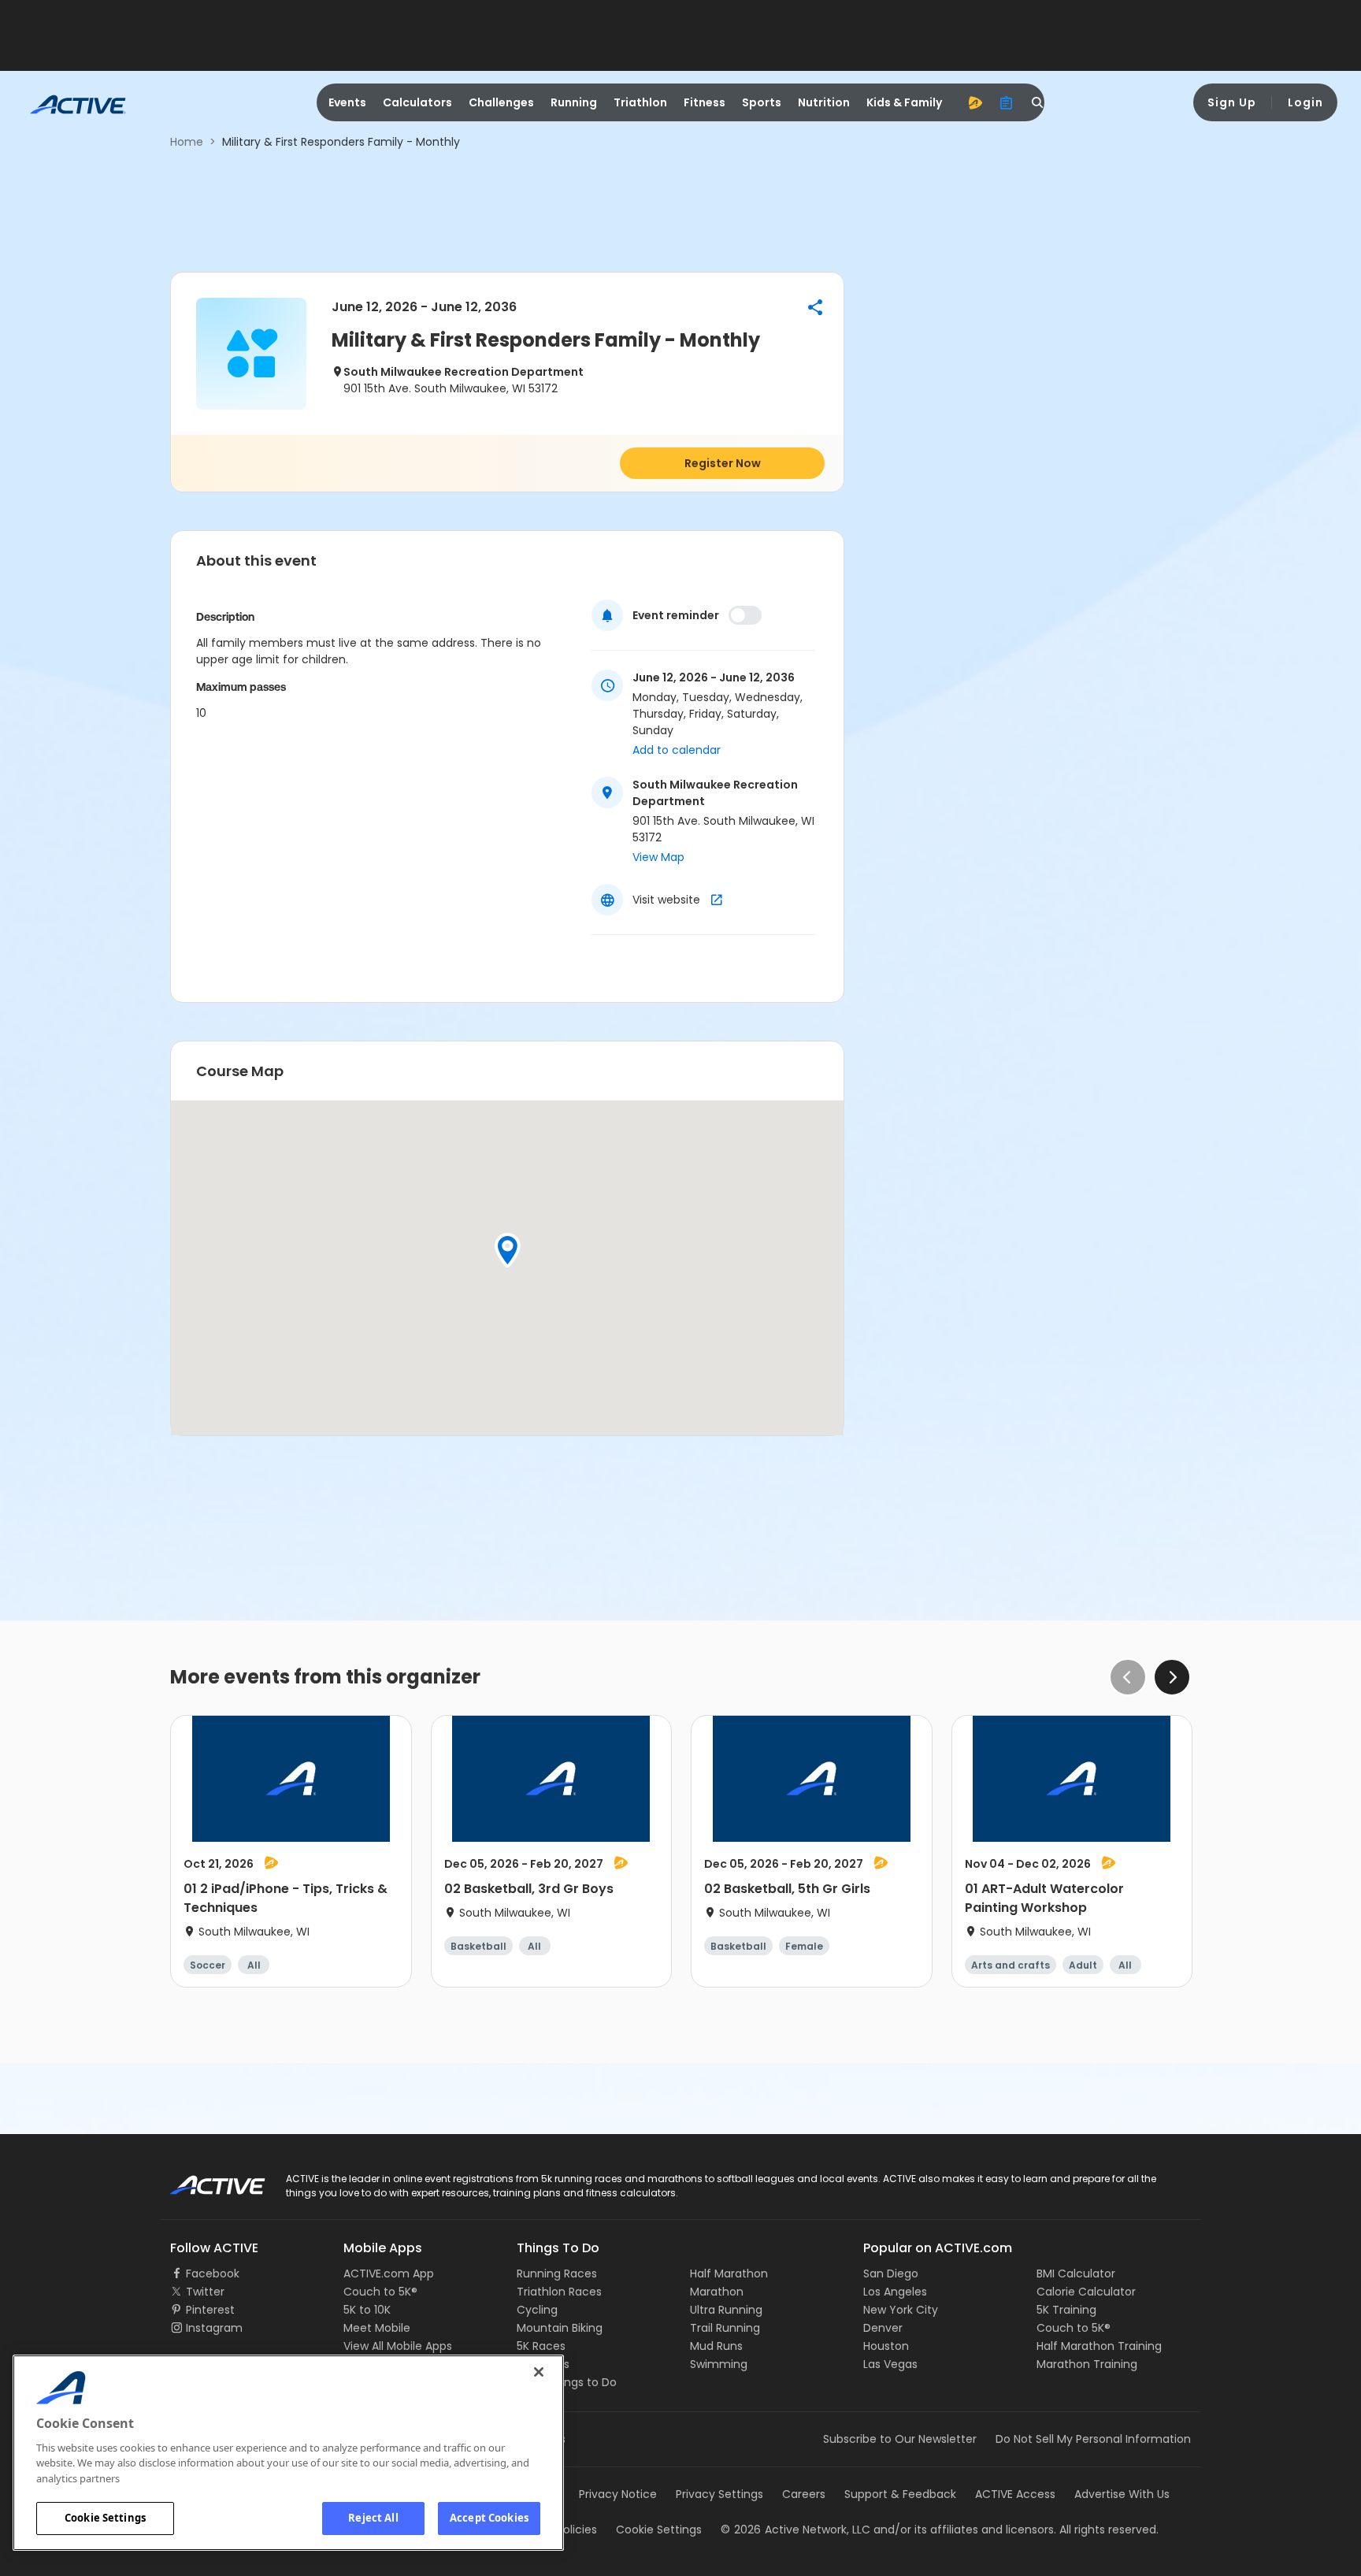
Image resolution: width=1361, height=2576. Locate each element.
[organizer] (1007, 102)
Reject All (373, 2518)
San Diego (891, 2273)
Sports (762, 102)
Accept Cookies (489, 2518)
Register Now (723, 463)
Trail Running (725, 2328)
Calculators (417, 102)
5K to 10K (367, 2310)
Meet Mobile (377, 2328)
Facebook (213, 2273)
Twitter (205, 2292)
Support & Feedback (900, 2494)
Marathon (717, 2292)
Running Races (557, 2273)
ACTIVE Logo (204, 2180)
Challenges (501, 102)
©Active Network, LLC (795, 2530)
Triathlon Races (559, 2292)
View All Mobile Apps (398, 2346)
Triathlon (640, 102)
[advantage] (975, 102)
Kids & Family (904, 102)
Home (187, 142)
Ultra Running (726, 2310)
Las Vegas (890, 2364)
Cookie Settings (105, 2518)
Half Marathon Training (1099, 2346)
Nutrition (824, 102)
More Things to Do (567, 2382)
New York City (901, 2310)
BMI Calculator (1076, 2273)
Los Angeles (895, 2292)
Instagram (214, 2328)
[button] (815, 307)
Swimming (719, 2364)
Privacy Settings (719, 2494)
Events (347, 102)
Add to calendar (677, 750)
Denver (883, 2328)
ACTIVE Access (1015, 2494)
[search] (1038, 102)
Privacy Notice (618, 2494)
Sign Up (1232, 102)
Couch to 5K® (380, 2292)
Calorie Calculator (1086, 2292)
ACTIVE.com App (389, 2273)
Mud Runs (716, 2346)
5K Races (541, 2346)
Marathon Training (1087, 2364)
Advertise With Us (1122, 2494)
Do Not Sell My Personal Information (1093, 2439)
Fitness (705, 102)
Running (574, 102)
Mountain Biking (560, 2328)
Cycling (537, 2310)
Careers (804, 2494)
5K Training (1066, 2310)
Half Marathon (729, 2273)
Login (1305, 102)
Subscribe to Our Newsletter (900, 2439)
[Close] (539, 2372)
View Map (658, 857)
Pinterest (210, 2310)
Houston (886, 2346)
